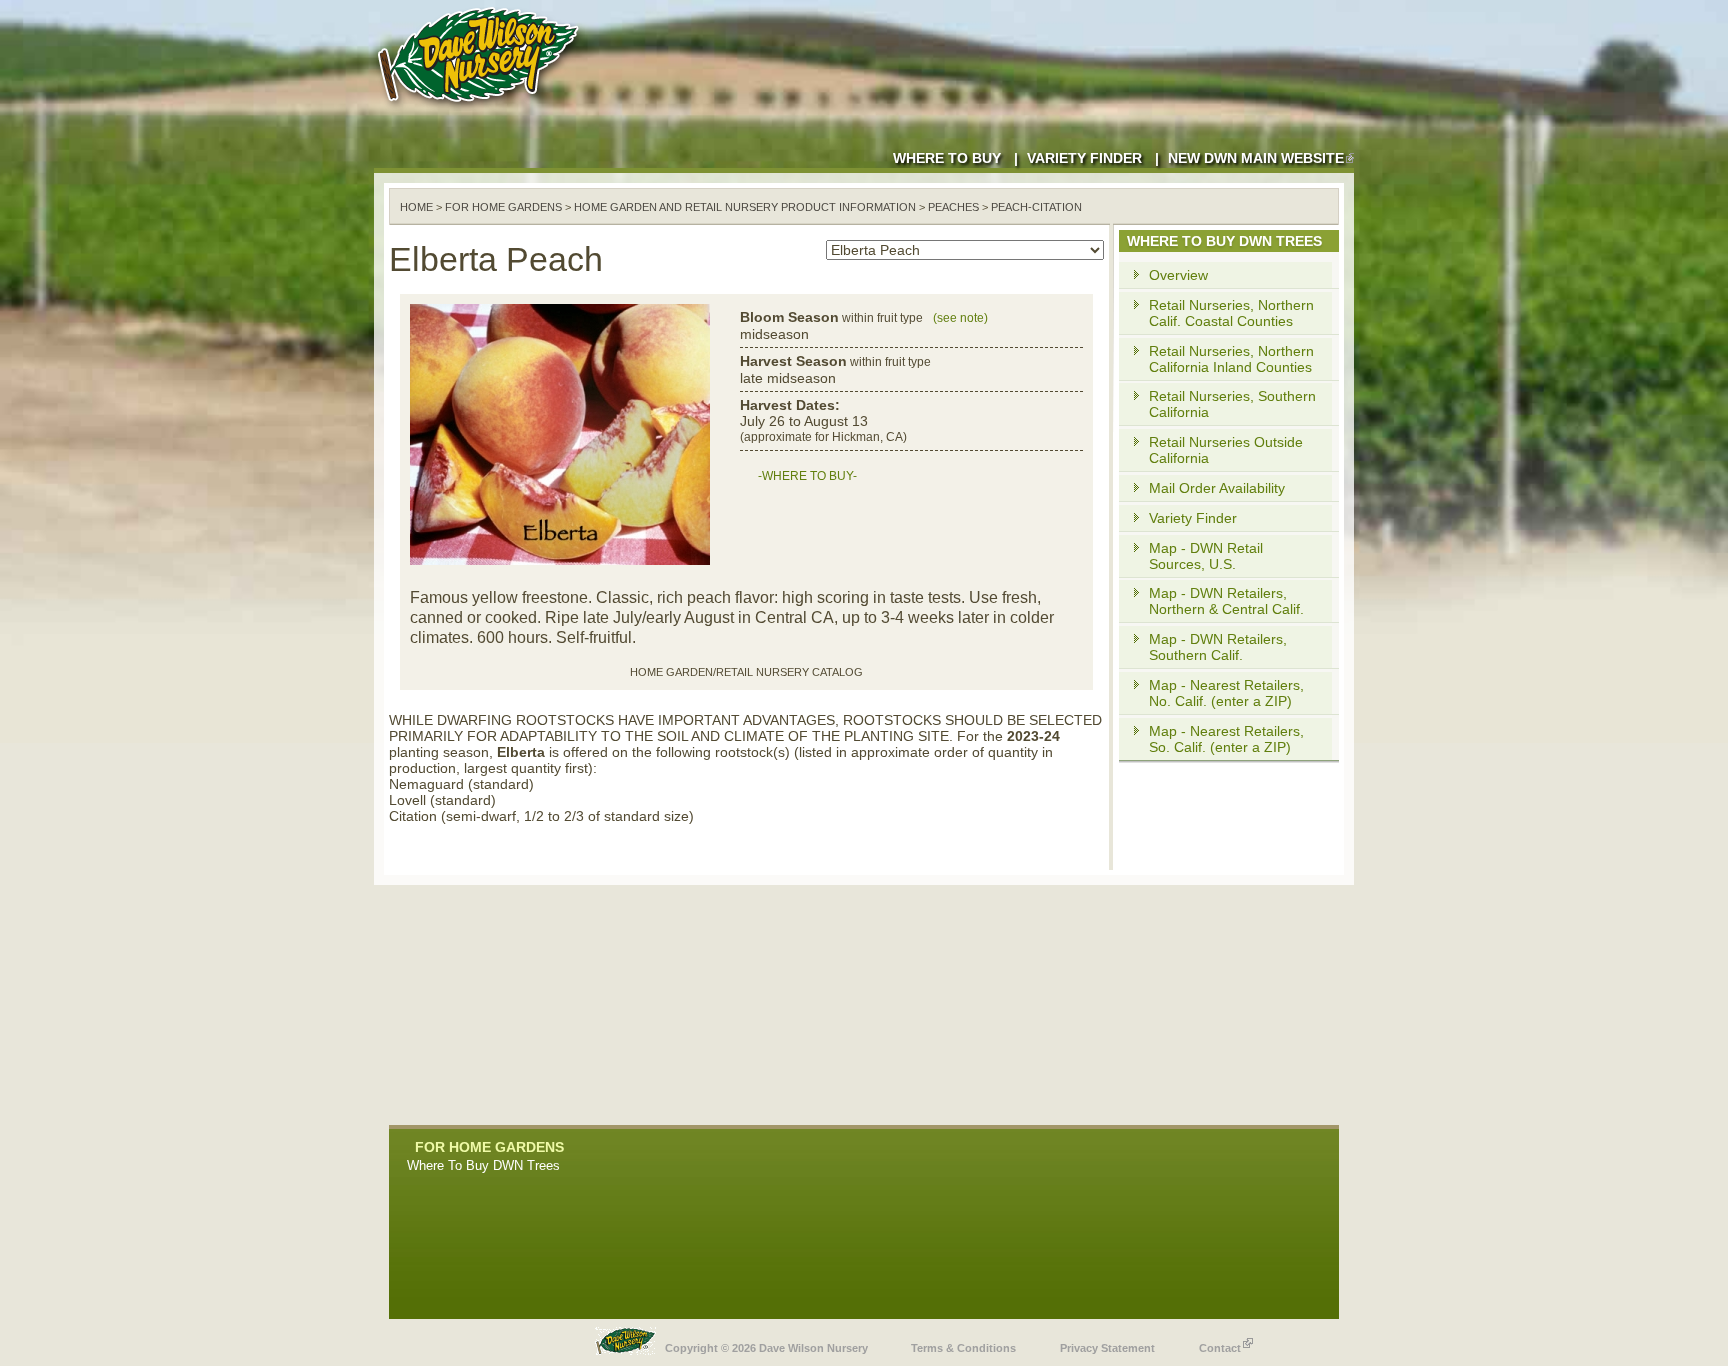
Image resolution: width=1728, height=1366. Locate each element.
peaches (953, 207)
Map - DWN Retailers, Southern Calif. (1218, 647)
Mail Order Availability (1217, 488)
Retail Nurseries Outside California (1226, 450)
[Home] (482, 110)
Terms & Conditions (963, 1348)
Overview (1178, 275)
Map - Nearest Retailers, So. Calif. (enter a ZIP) (1226, 739)
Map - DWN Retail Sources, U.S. (1206, 556)
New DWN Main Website (1256, 158)
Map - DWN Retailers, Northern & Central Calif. (1226, 601)
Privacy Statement (1107, 1348)
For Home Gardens (503, 207)
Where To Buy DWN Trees (483, 1165)
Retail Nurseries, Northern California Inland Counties (1231, 359)
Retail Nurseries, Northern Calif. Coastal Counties (1231, 313)
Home (416, 207)
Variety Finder (1084, 158)
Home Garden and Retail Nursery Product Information (745, 207)
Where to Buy (947, 158)
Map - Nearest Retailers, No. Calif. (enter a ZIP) (1226, 693)
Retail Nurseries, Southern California (1232, 404)
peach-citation (1036, 207)
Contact (1220, 1348)
